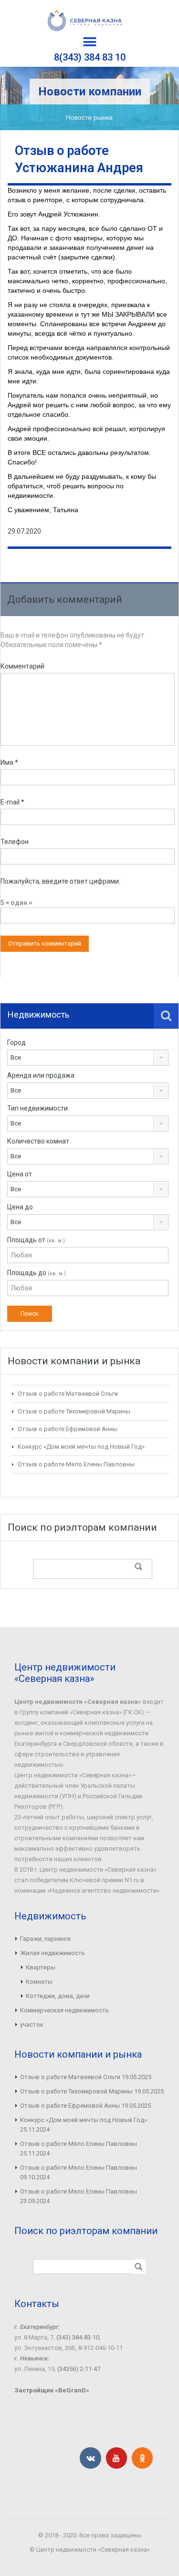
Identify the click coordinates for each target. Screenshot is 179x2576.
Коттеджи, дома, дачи (58, 1996)
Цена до (20, 1207)
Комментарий (22, 666)
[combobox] (88, 1058)
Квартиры (41, 1967)
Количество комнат (38, 1141)
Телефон (15, 842)
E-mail (12, 802)
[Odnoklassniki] (142, 2458)
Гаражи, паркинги (45, 1939)
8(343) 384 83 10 (90, 57)
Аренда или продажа (41, 1075)
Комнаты (39, 1982)
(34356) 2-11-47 (79, 2369)
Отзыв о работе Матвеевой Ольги (68, 1394)
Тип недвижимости (37, 1108)
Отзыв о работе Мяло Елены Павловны (76, 1464)
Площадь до (37, 1273)
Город (16, 1042)
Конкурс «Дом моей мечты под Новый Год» (81, 1447)
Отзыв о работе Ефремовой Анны (68, 1429)
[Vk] (90, 2458)
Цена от (20, 1174)
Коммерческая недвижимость (64, 2010)
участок (32, 2025)
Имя (9, 762)
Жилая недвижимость (53, 1953)
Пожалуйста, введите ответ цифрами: (60, 881)
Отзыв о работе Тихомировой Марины (74, 1411)
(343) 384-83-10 (78, 2337)
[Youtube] (116, 2458)
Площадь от (36, 1240)
